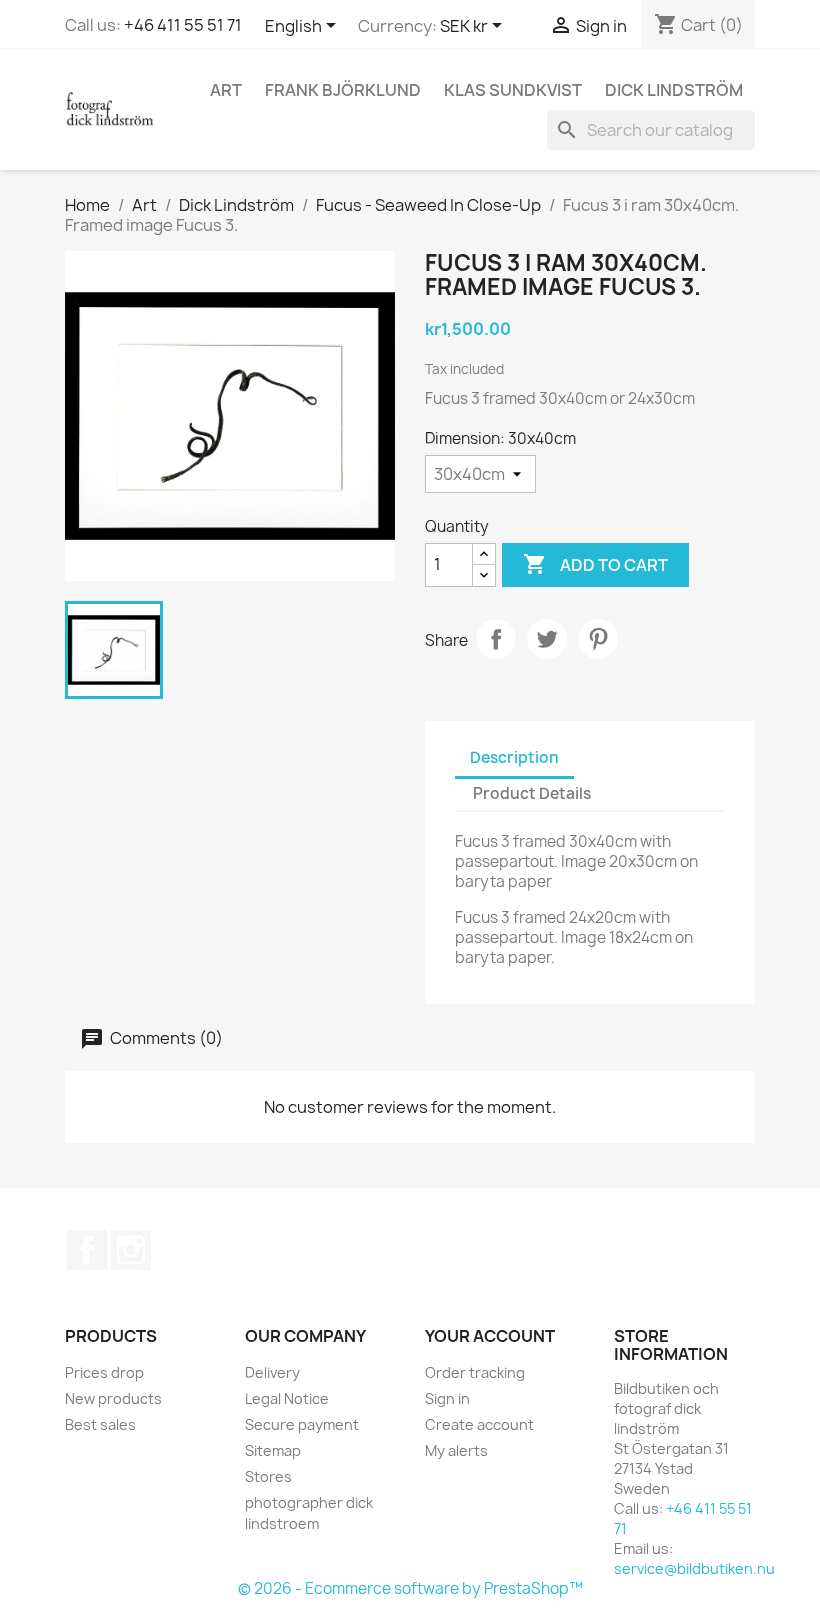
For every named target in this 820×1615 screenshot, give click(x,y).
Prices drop (104, 1372)
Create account (479, 1424)
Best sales (100, 1424)
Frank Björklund (343, 90)
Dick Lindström (674, 90)
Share (496, 639)
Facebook (87, 1250)
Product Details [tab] (532, 793)
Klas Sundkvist (513, 90)
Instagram (131, 1250)
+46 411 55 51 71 (183, 25)
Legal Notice (287, 1398)
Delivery (272, 1372)
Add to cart (595, 564)
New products (113, 1398)
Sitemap (273, 1450)
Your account (490, 1336)
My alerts (456, 1450)
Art (226, 90)
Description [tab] (514, 757)
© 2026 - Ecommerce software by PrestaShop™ (410, 1588)
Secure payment (302, 1424)
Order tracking (475, 1372)
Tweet (547, 639)
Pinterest (598, 639)
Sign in (447, 1398)
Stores (268, 1476)
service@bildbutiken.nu (694, 1568)
